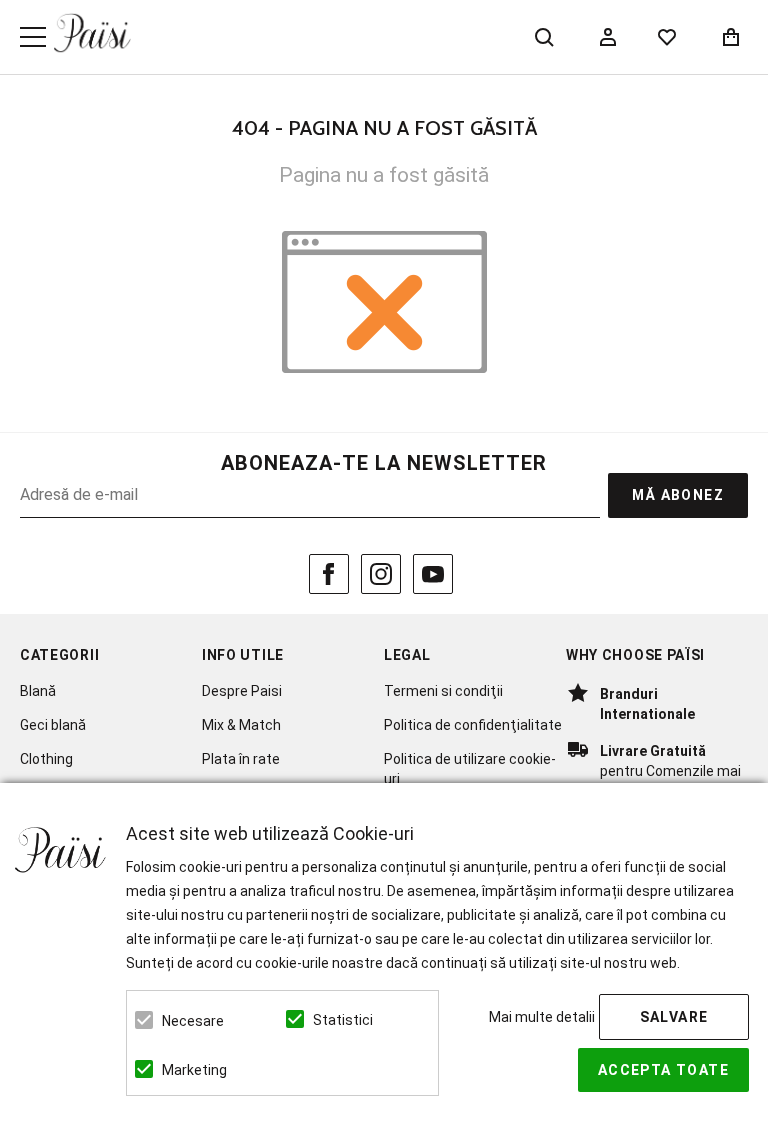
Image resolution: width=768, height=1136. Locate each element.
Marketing (194, 1070)
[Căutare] (544, 37)
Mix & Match (241, 725)
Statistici (343, 1020)
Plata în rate (241, 759)
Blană (38, 691)
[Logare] (608, 37)
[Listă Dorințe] (667, 35)
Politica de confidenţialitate (473, 725)
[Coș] (731, 37)
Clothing (46, 759)
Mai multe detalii (542, 1017)
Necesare (193, 1021)
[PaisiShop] (92, 33)
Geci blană (53, 725)
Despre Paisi (242, 691)
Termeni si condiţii (443, 691)
